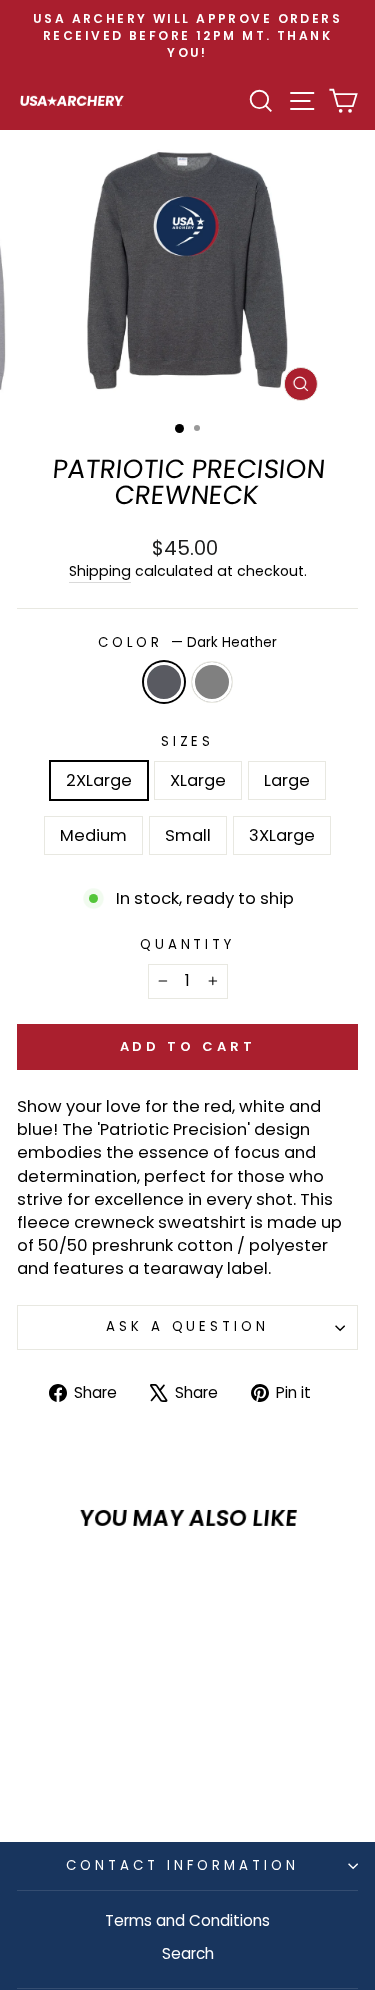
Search (188, 1953)
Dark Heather (164, 682)
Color (188, 643)
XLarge (198, 780)
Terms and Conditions (187, 1920)
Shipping (100, 571)
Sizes (188, 742)
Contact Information (182, 1865)
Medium (93, 835)
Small (188, 835)
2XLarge (99, 780)
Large (287, 780)
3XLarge (282, 835)
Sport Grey (212, 682)
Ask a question (188, 1326)
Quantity (188, 945)
